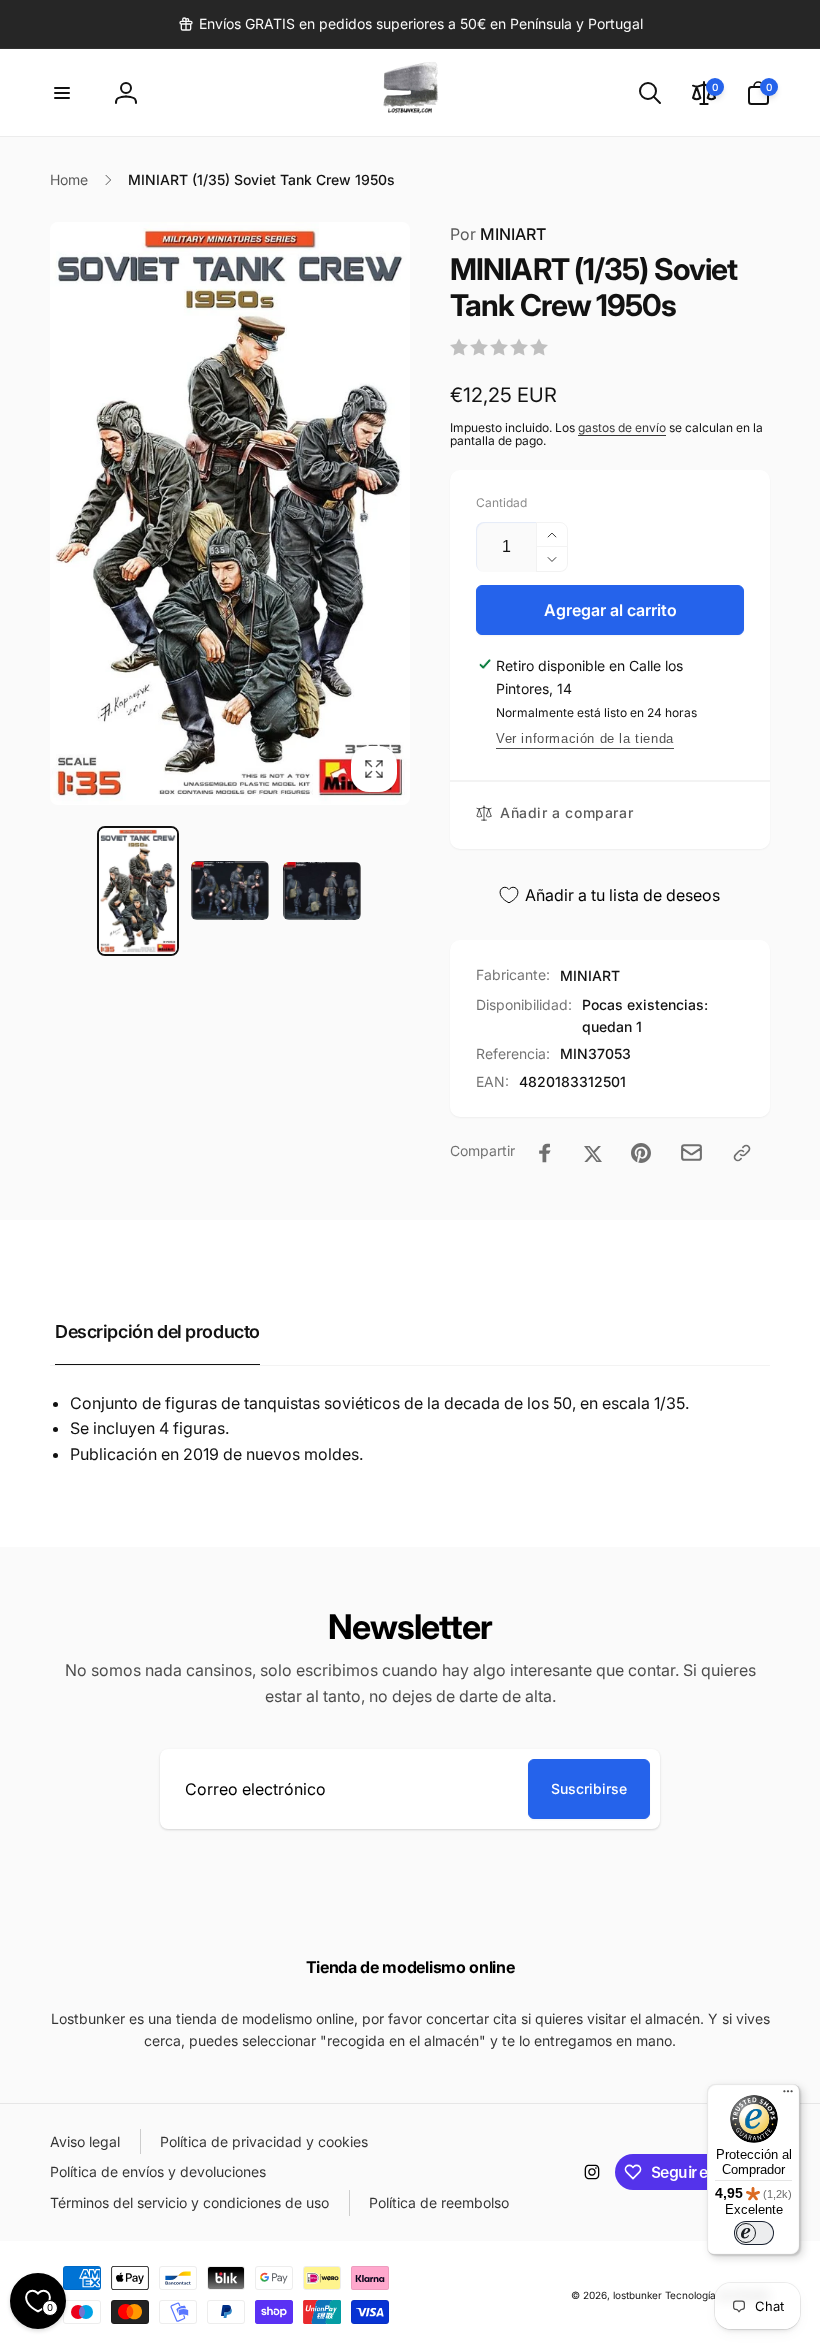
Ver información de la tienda (585, 738)
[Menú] (788, 2096)
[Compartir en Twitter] (593, 1153)
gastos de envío (622, 427)
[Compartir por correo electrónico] (691, 1152)
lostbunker (637, 2295)
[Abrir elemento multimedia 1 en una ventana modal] (230, 513)
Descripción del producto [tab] (157, 1331)
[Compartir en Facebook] (545, 1153)
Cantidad (501, 502)
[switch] (754, 2233)
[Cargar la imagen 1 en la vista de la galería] (138, 891)
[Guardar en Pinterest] (641, 1153)
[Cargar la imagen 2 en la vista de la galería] (230, 890)
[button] (62, 93)
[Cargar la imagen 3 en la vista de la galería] (322, 891)
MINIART (498, 234)
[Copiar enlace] (742, 1153)
